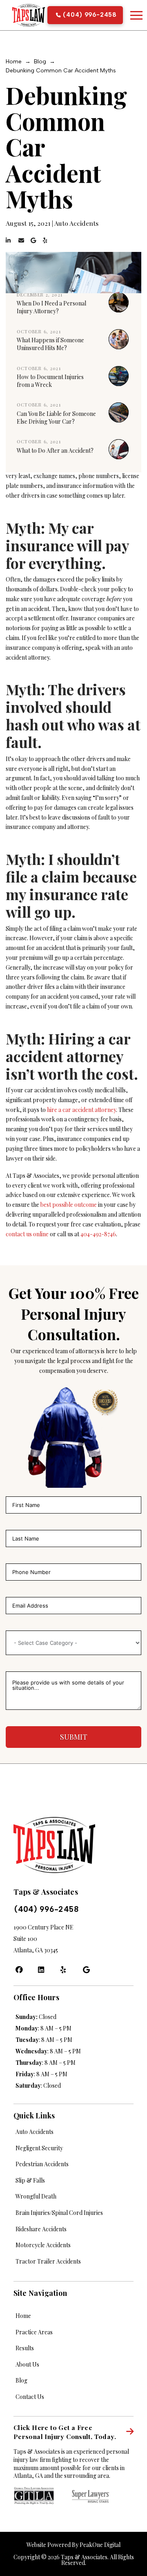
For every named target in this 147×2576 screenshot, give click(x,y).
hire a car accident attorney (81, 1110)
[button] (136, 15)
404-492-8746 (98, 1234)
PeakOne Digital (100, 2545)
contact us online (27, 1234)
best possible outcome (69, 1205)
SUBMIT (74, 1737)
